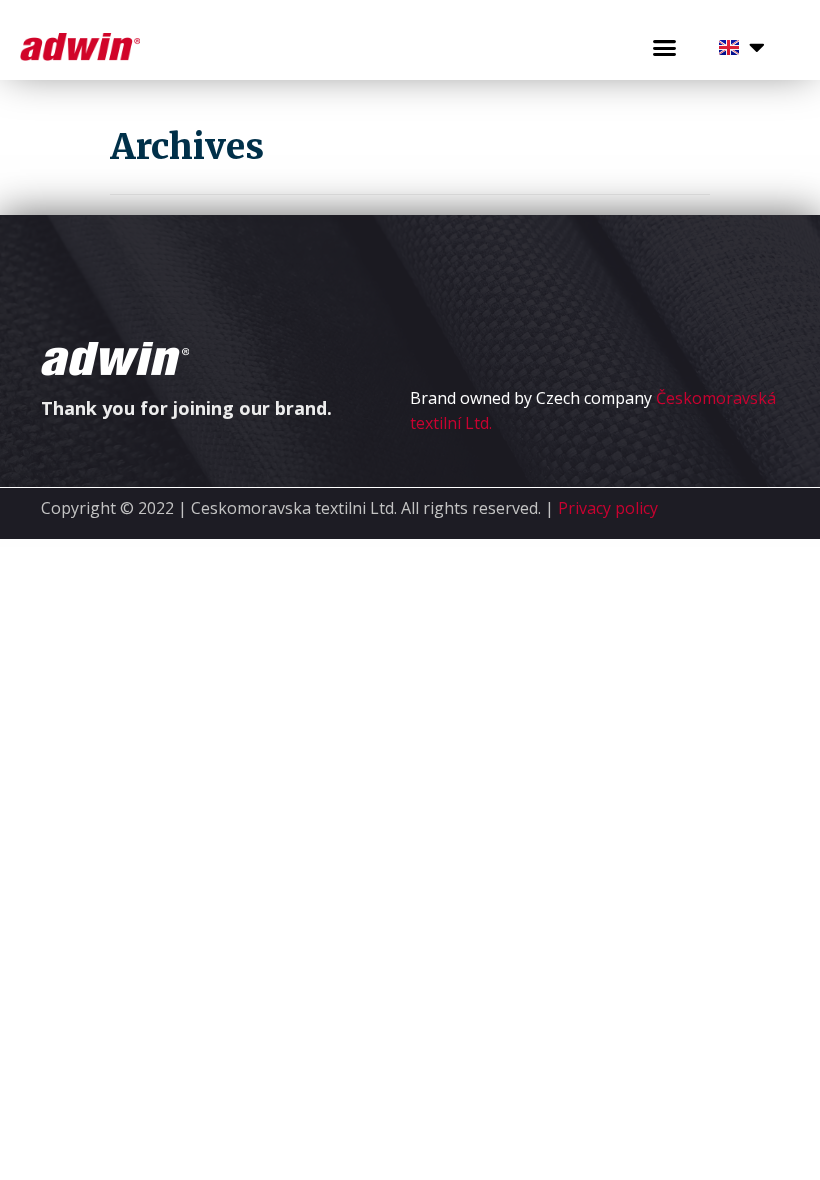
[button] (665, 48)
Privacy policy (608, 508)
